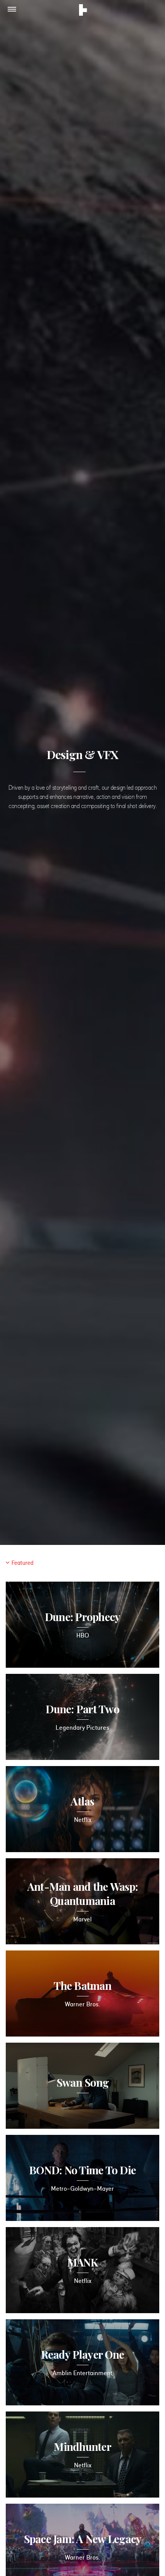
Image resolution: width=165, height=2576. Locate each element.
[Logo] (83, 11)
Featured (22, 1563)
